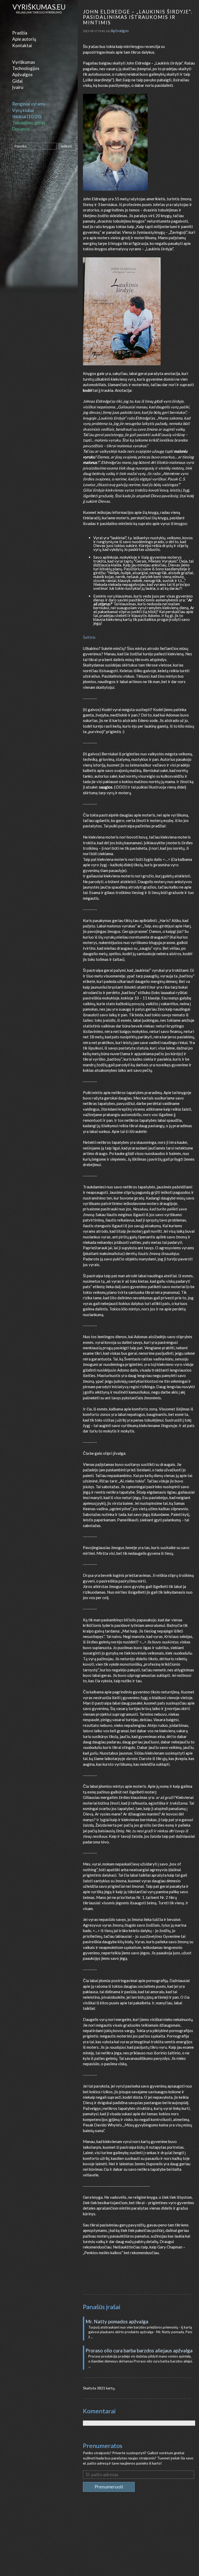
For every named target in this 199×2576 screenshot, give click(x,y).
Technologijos (26, 68)
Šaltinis (89, 637)
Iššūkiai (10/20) (27, 116)
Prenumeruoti (109, 2487)
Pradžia (20, 33)
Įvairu (18, 87)
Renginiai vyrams (29, 104)
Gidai (17, 81)
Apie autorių (24, 39)
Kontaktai (22, 45)
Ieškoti (66, 146)
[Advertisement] (139, 2538)
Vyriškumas (24, 62)
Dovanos (21, 129)
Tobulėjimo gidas (29, 123)
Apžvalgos (22, 74)
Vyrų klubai (23, 110)
